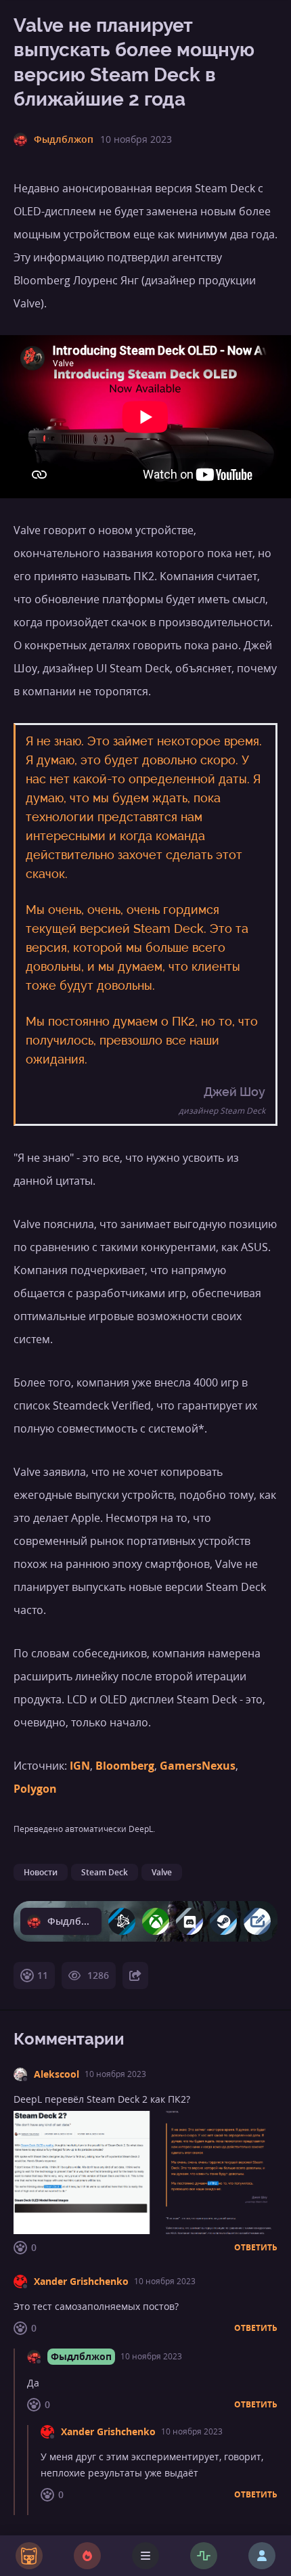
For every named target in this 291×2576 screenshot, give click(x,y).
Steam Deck (105, 1872)
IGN (80, 1766)
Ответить (256, 2248)
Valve (162, 1872)
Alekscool (57, 2074)
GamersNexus (198, 1766)
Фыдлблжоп (81, 2356)
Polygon (35, 1789)
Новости (41, 1872)
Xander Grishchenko (81, 2281)
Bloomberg (125, 1766)
